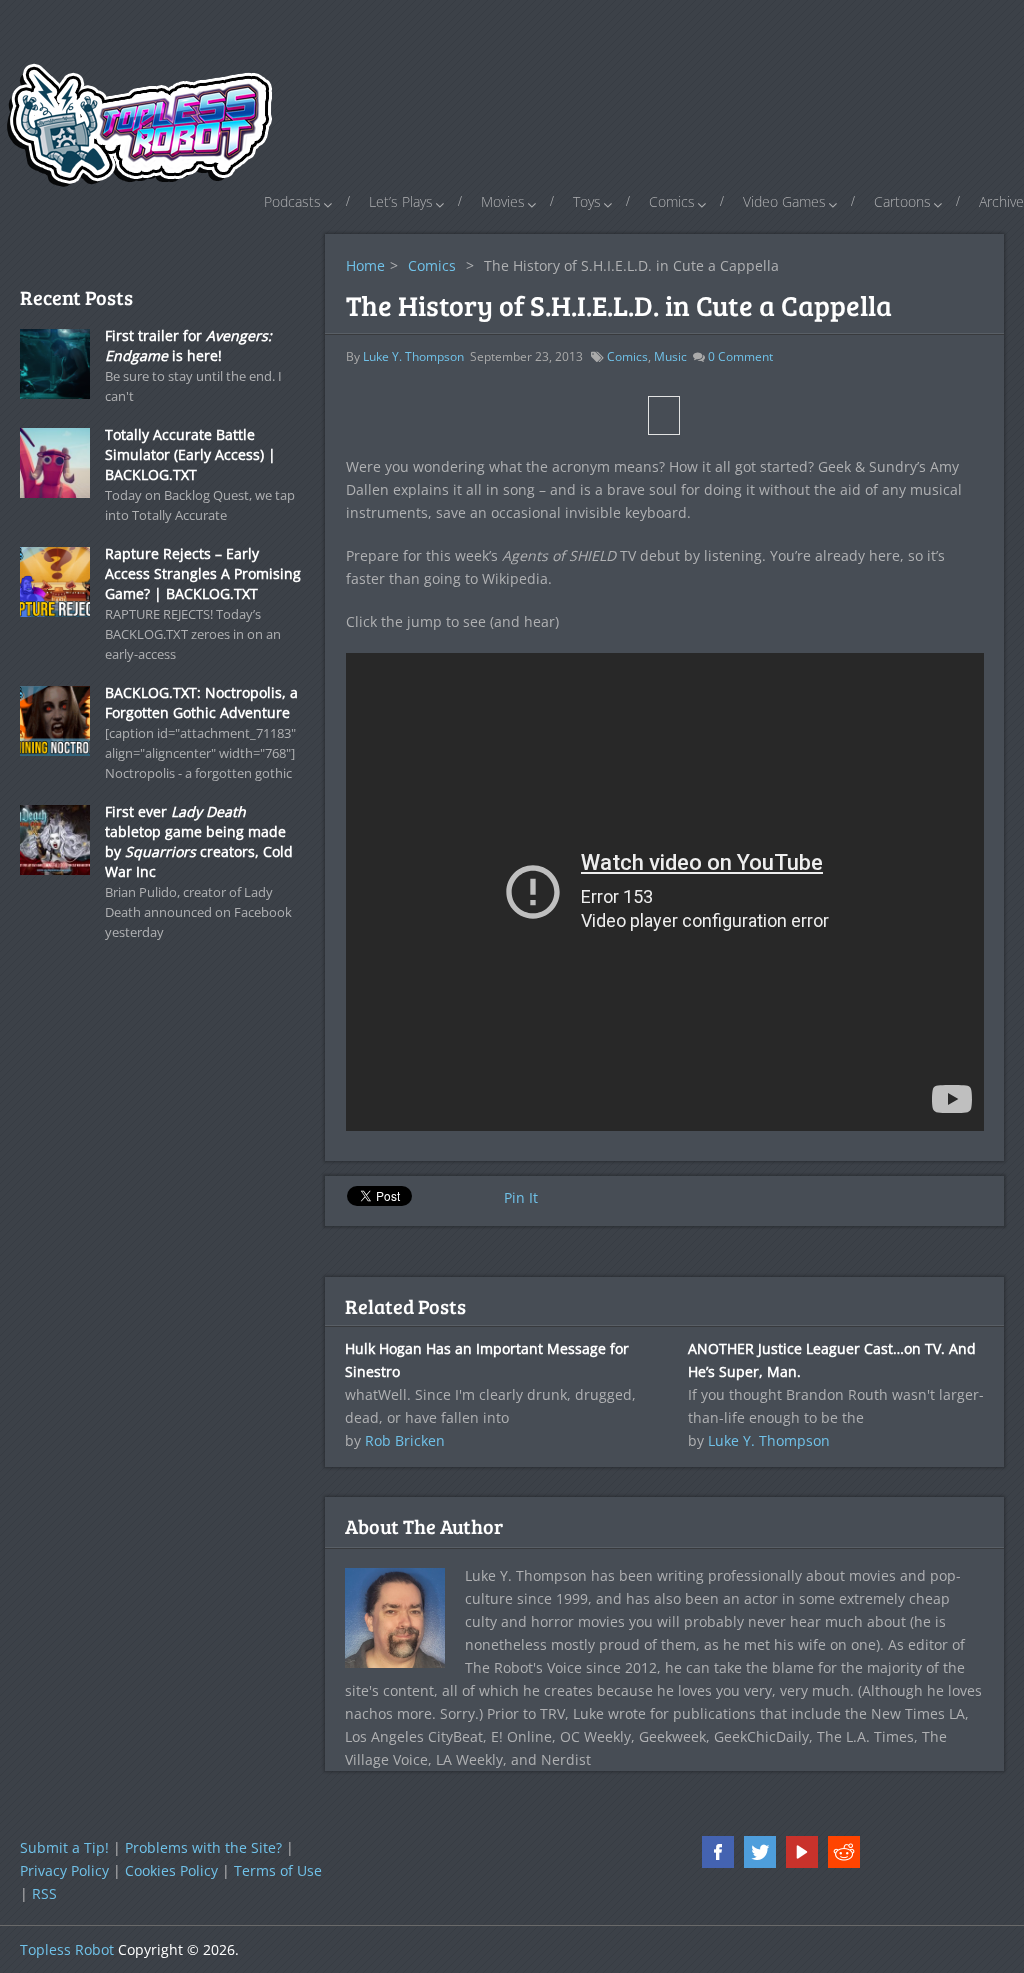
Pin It (521, 1197)
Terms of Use (278, 1870)
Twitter (760, 1852)
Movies (503, 201)
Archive (1001, 201)
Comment (740, 356)
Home (365, 265)
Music (670, 356)
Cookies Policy (171, 1870)
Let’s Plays (401, 201)
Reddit (844, 1852)
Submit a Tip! (64, 1847)
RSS (44, 1893)
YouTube (802, 1852)
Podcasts (292, 201)
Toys (587, 201)
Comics (672, 201)
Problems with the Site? (203, 1847)
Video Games (784, 201)
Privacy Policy (64, 1870)
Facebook (718, 1852)
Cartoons (902, 201)
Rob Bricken (405, 1440)
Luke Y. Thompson (413, 356)
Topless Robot (67, 1949)
